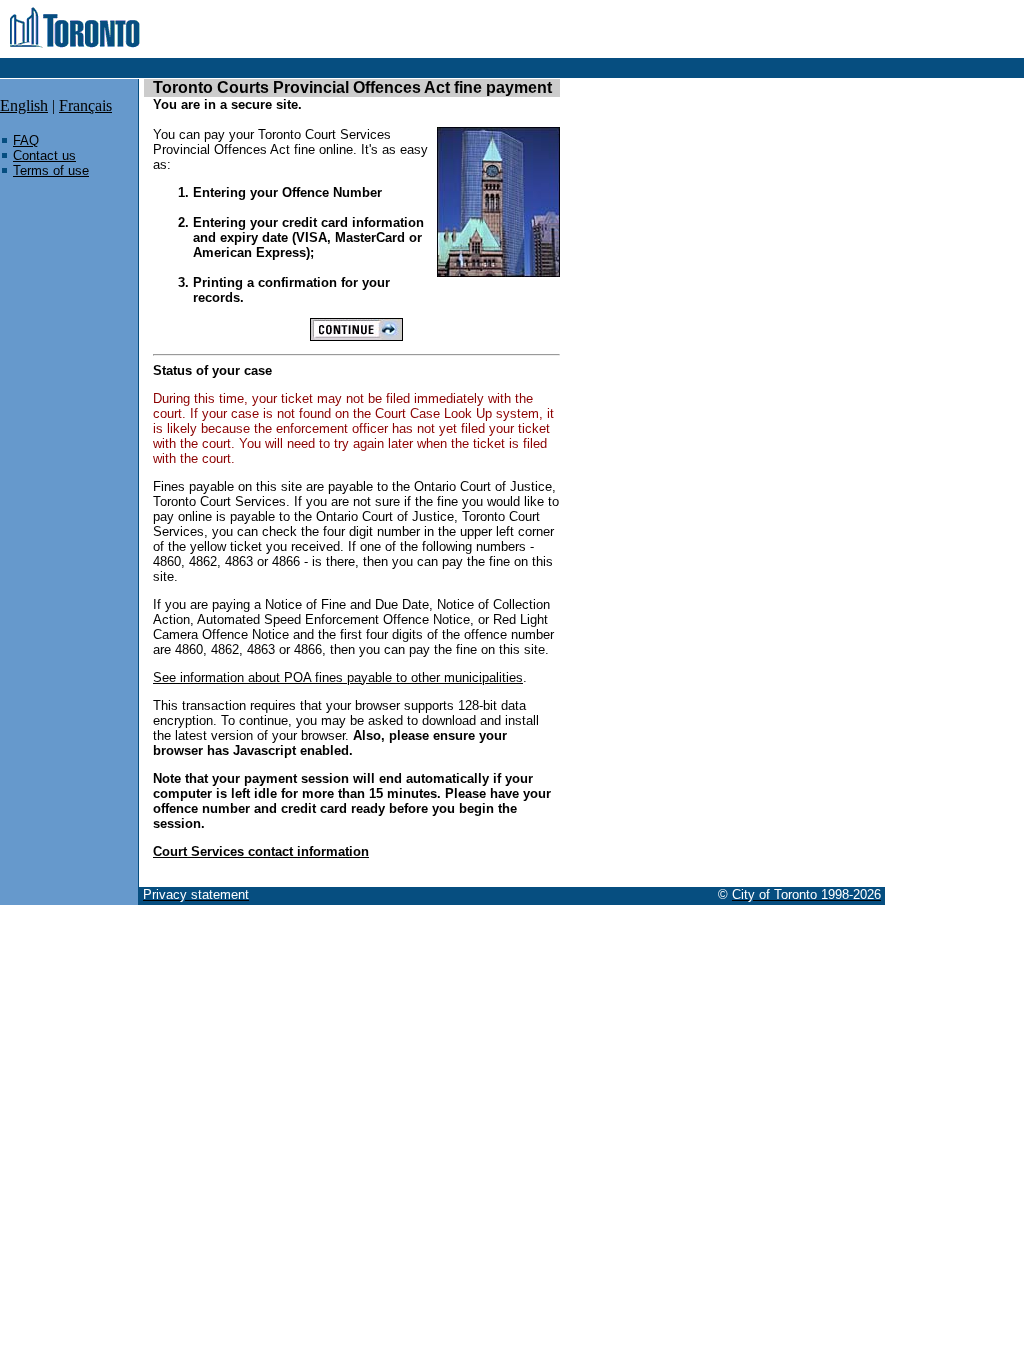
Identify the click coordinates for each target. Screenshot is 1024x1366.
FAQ (26, 140)
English (24, 105)
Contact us (44, 155)
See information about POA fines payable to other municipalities (338, 677)
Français (85, 105)
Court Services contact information (261, 851)
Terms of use (51, 170)
